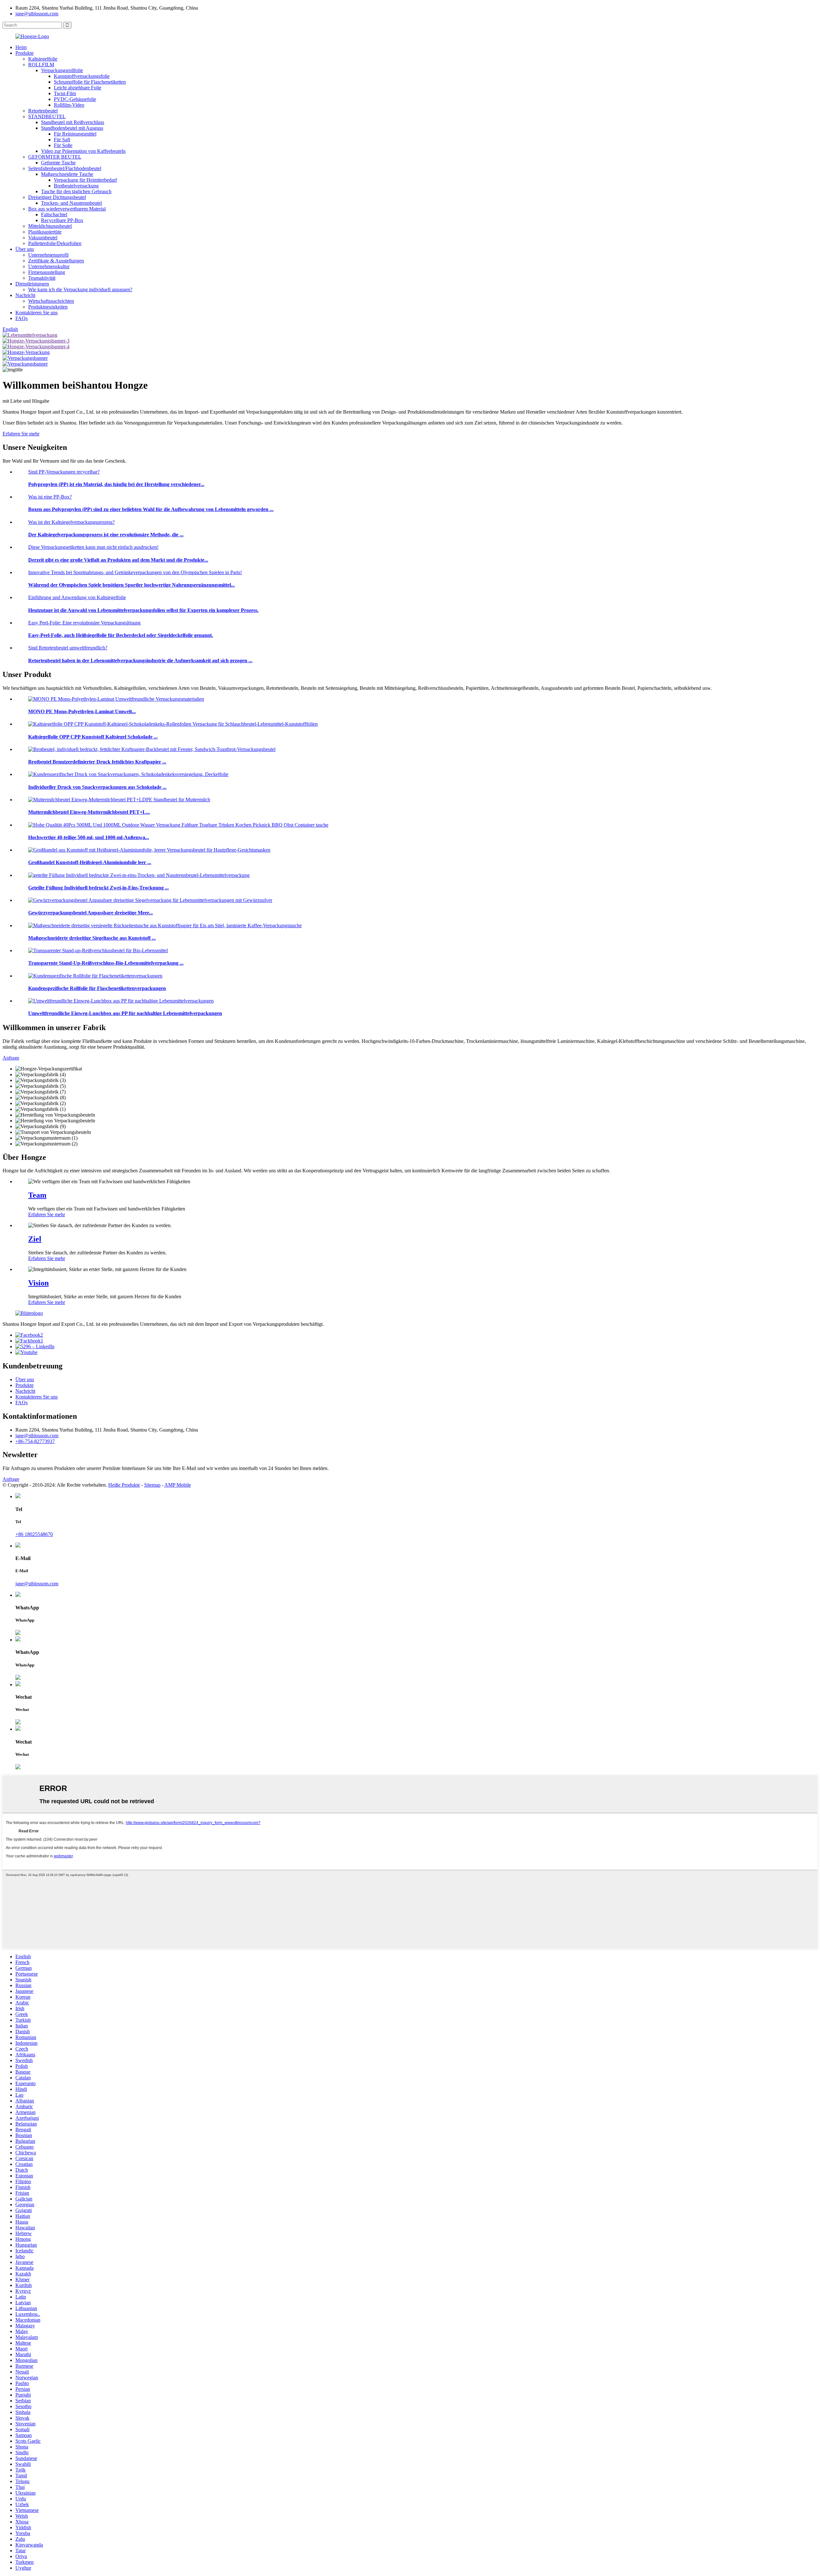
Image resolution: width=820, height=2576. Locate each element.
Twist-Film (65, 93)
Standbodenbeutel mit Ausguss (72, 128)
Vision (38, 1283)
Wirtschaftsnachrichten (51, 301)
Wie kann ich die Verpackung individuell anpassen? (80, 289)
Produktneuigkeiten (48, 307)
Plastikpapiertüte (45, 232)
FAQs (21, 318)
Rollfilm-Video (69, 105)
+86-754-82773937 (35, 1441)
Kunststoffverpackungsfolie (82, 76)
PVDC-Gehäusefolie (75, 99)
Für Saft (62, 140)
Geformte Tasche (58, 163)
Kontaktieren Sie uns (37, 313)
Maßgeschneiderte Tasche (67, 174)
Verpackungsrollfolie (62, 70)
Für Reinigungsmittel (75, 134)
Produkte (25, 53)
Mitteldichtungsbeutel (50, 226)
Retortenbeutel (43, 111)
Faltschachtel (54, 215)
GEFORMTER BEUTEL (55, 157)
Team (37, 1195)
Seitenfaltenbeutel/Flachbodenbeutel (65, 168)
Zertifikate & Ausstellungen (56, 261)
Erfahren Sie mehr (21, 434)
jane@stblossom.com (37, 14)
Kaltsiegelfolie (43, 59)
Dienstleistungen (32, 284)
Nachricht (25, 295)
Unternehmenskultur (49, 266)
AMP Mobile (178, 1485)
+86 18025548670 (34, 1534)
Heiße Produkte (124, 1485)
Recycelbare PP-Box (62, 220)
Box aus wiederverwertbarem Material (67, 209)
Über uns (25, 249)
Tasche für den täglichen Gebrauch (76, 191)
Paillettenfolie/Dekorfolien (55, 243)
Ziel (35, 1239)
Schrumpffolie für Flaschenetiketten (90, 82)
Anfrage (11, 1479)
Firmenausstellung (47, 272)
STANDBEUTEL (47, 116)
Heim (21, 47)
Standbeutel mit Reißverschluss (73, 122)
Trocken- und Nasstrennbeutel (71, 203)
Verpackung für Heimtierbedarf (85, 180)
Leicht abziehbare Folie (78, 88)
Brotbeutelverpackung (76, 186)
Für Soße (63, 145)
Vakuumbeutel (43, 238)
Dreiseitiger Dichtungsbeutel (57, 197)
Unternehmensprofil (48, 255)
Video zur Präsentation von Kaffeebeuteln (83, 151)
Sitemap (152, 1485)
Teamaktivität (42, 278)
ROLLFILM (41, 65)
